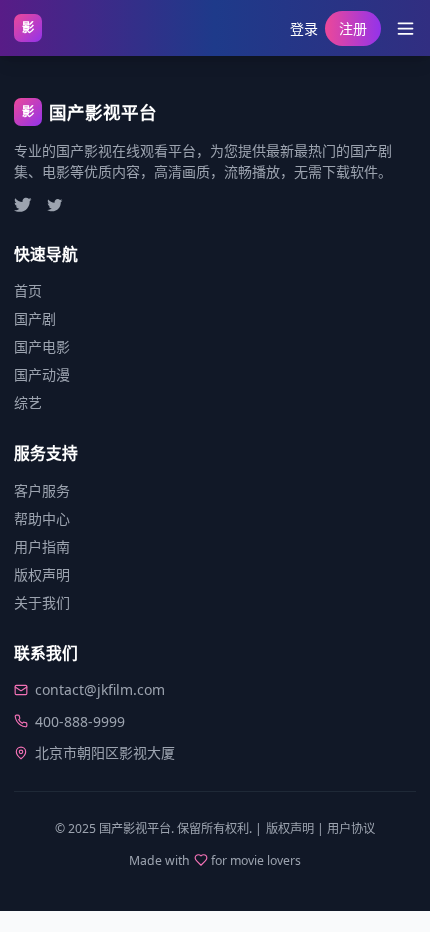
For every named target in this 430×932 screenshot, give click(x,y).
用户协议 (351, 828)
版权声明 (42, 574)
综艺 (28, 402)
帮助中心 (42, 518)
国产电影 (42, 346)
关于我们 (42, 602)
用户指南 (42, 546)
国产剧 (35, 318)
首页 (28, 290)
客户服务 (42, 490)
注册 (353, 28)
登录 (304, 28)
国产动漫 (42, 374)
